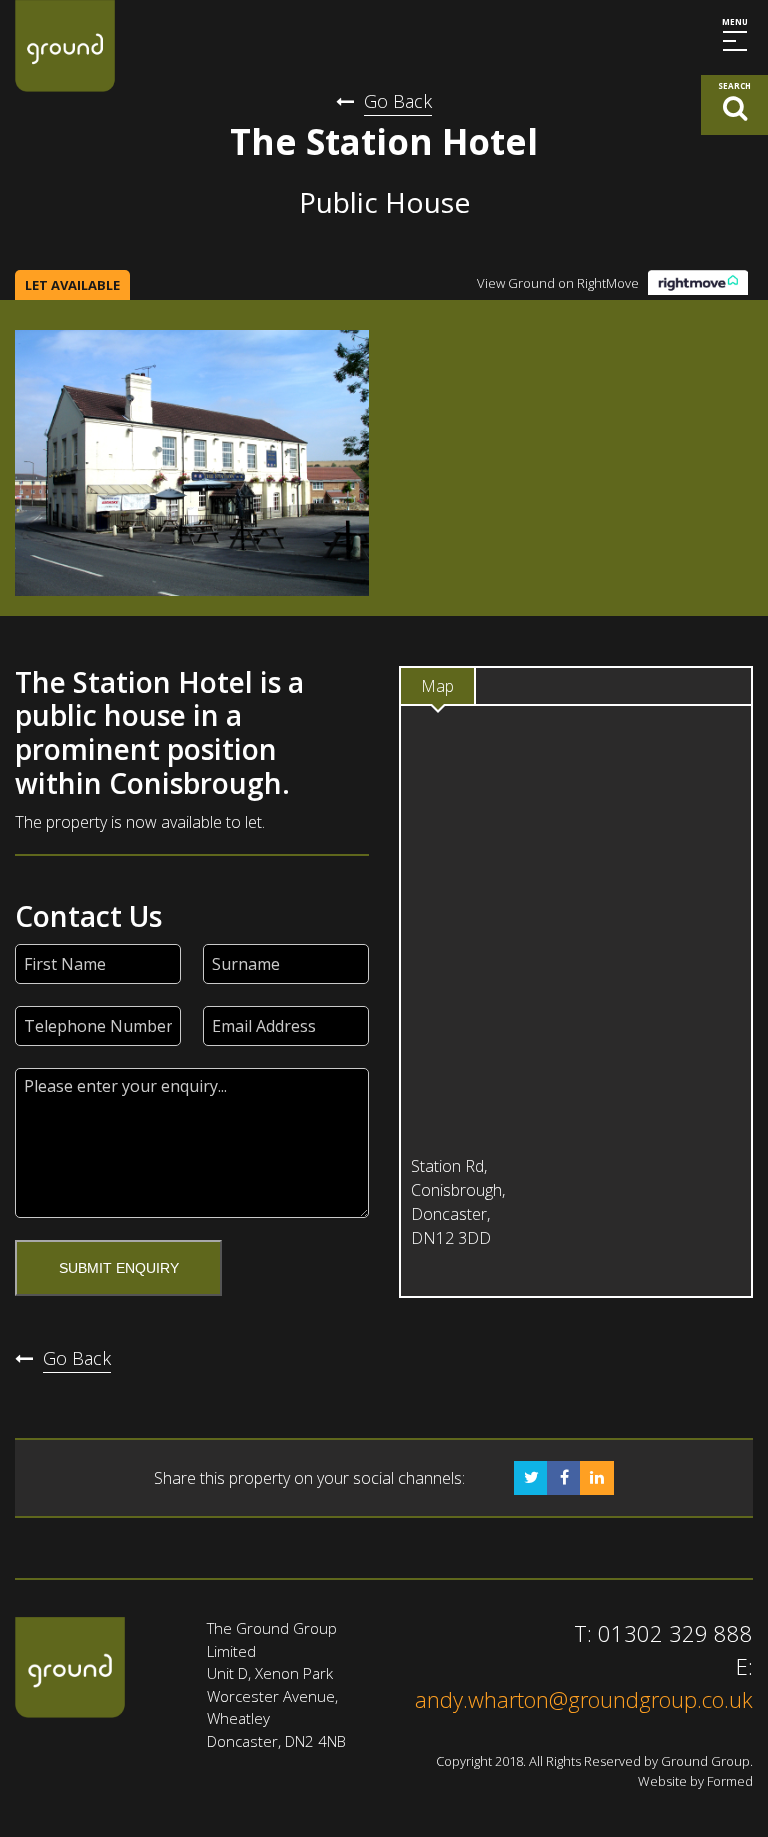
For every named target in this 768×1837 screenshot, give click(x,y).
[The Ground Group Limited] (65, 46)
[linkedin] (597, 1478)
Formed (730, 1781)
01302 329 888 (675, 1633)
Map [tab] (437, 686)
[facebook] (564, 1478)
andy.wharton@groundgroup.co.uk (584, 1699)
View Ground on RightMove (558, 283)
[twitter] (531, 1478)
